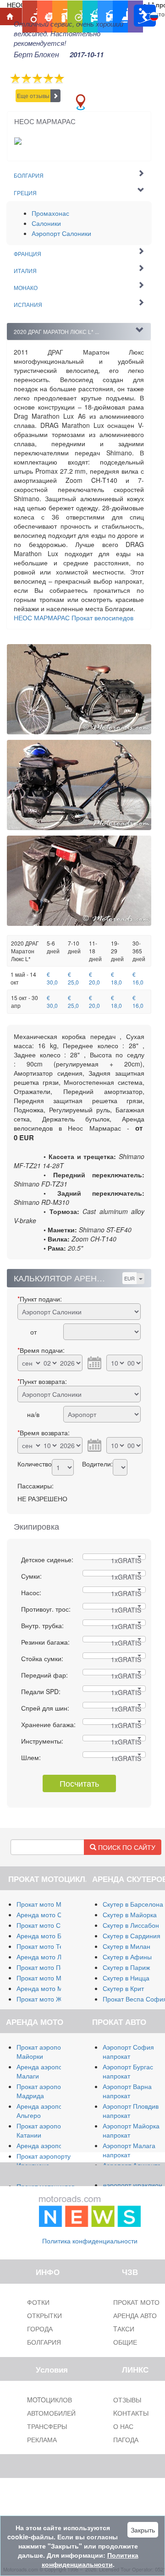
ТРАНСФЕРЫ (47, 2426)
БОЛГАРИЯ (44, 2342)
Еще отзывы (33, 96)
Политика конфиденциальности (90, 2241)
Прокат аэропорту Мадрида (44, 2091)
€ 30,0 (52, 978)
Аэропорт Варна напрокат (127, 2091)
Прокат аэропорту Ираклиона (44, 2160)
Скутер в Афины (127, 1957)
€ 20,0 (94, 978)
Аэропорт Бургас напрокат (128, 2071)
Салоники (46, 223)
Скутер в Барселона (133, 1904)
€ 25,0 (73, 978)
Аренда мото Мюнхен (49, 1988)
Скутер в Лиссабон (131, 1925)
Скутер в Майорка (130, 1914)
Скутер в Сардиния (132, 1936)
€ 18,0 (116, 978)
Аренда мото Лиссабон (51, 1957)
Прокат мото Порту (45, 1967)
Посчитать (79, 1783)
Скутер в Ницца (126, 1978)
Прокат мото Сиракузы (51, 1925)
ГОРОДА (40, 2329)
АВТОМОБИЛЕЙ (51, 2413)
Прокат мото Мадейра (50, 1978)
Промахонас (50, 213)
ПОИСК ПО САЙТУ (126, 1847)
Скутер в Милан (126, 1946)
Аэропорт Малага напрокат (129, 2150)
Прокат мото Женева (48, 1999)
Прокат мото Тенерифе (52, 1946)
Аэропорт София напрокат (128, 2051)
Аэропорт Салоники (61, 233)
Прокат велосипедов (74, 618)
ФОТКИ (38, 2302)
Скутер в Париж (126, 1967)
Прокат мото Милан (46, 1904)
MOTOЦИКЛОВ (49, 2400)
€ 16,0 (138, 978)
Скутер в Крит (123, 1988)
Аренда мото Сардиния (52, 1914)
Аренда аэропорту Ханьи (54, 2145)
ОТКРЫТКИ (44, 2315)
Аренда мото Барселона (53, 1936)
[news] (90, 2210)
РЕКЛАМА (42, 2439)
